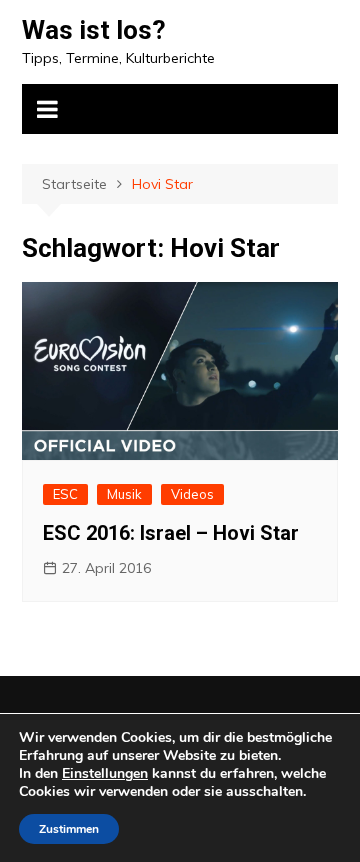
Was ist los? (94, 30)
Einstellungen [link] (105, 773)
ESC (65, 494)
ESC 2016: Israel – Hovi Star (171, 533)
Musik (124, 494)
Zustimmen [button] (69, 829)
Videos (192, 494)
